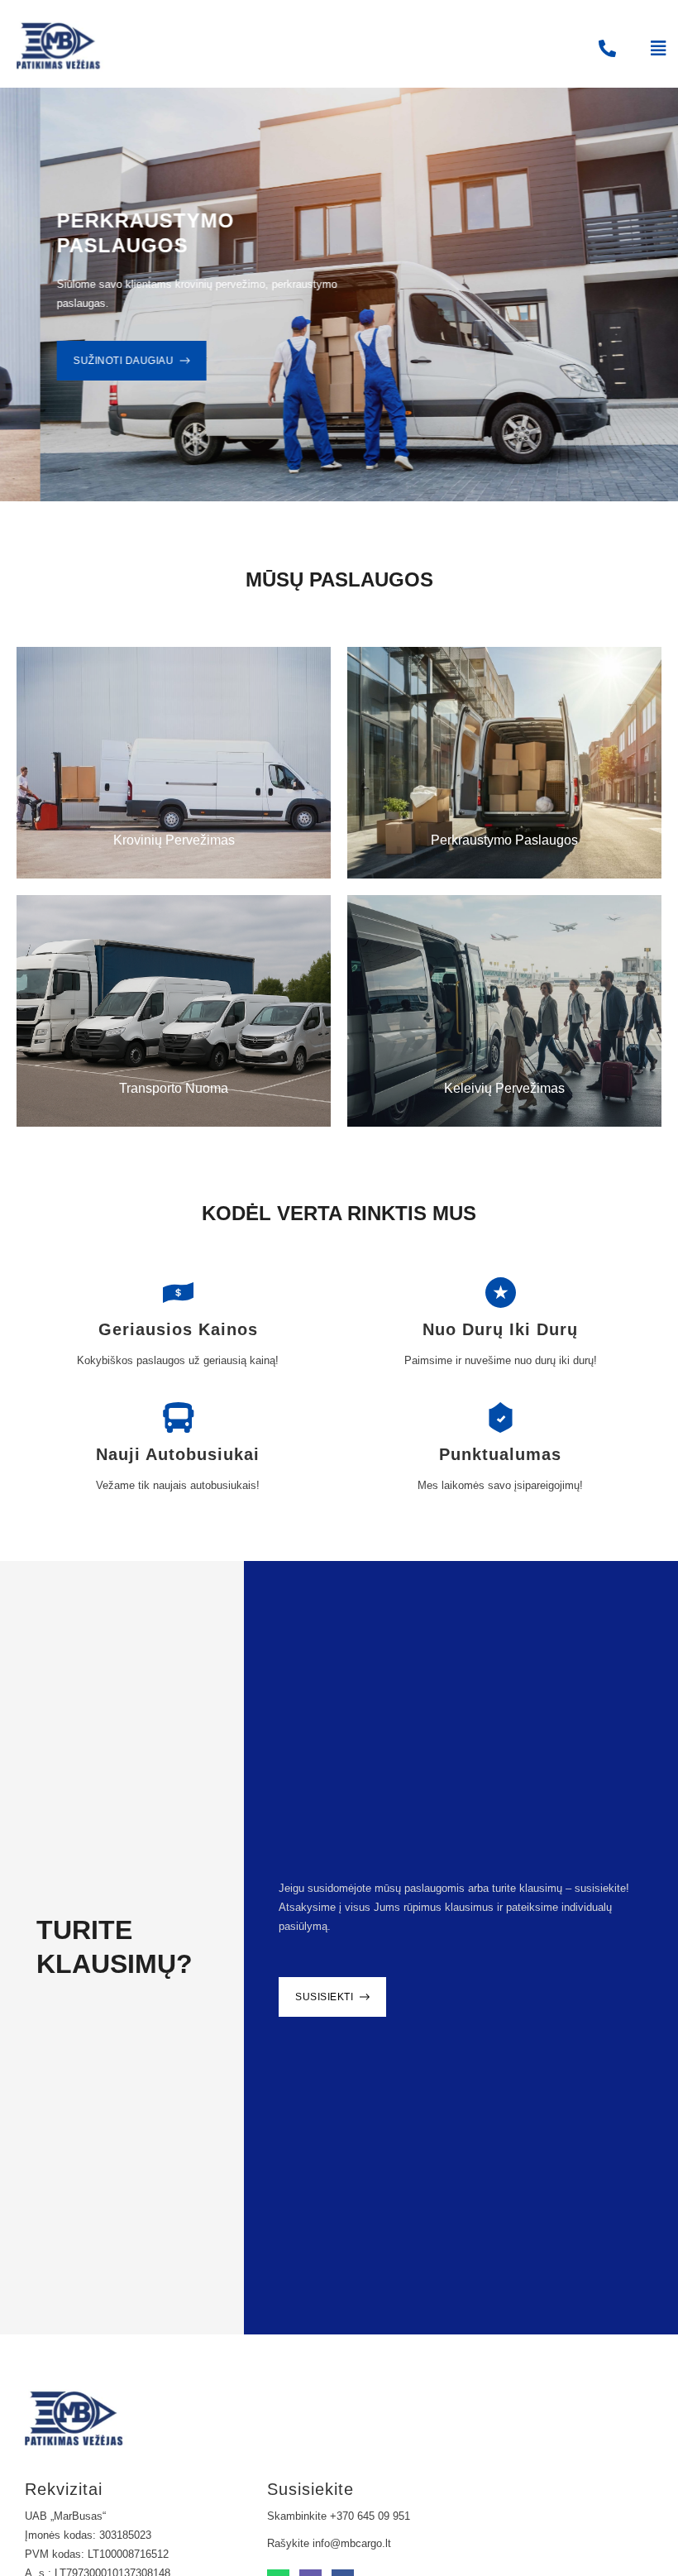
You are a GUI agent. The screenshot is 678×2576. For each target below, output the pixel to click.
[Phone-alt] (607, 48)
